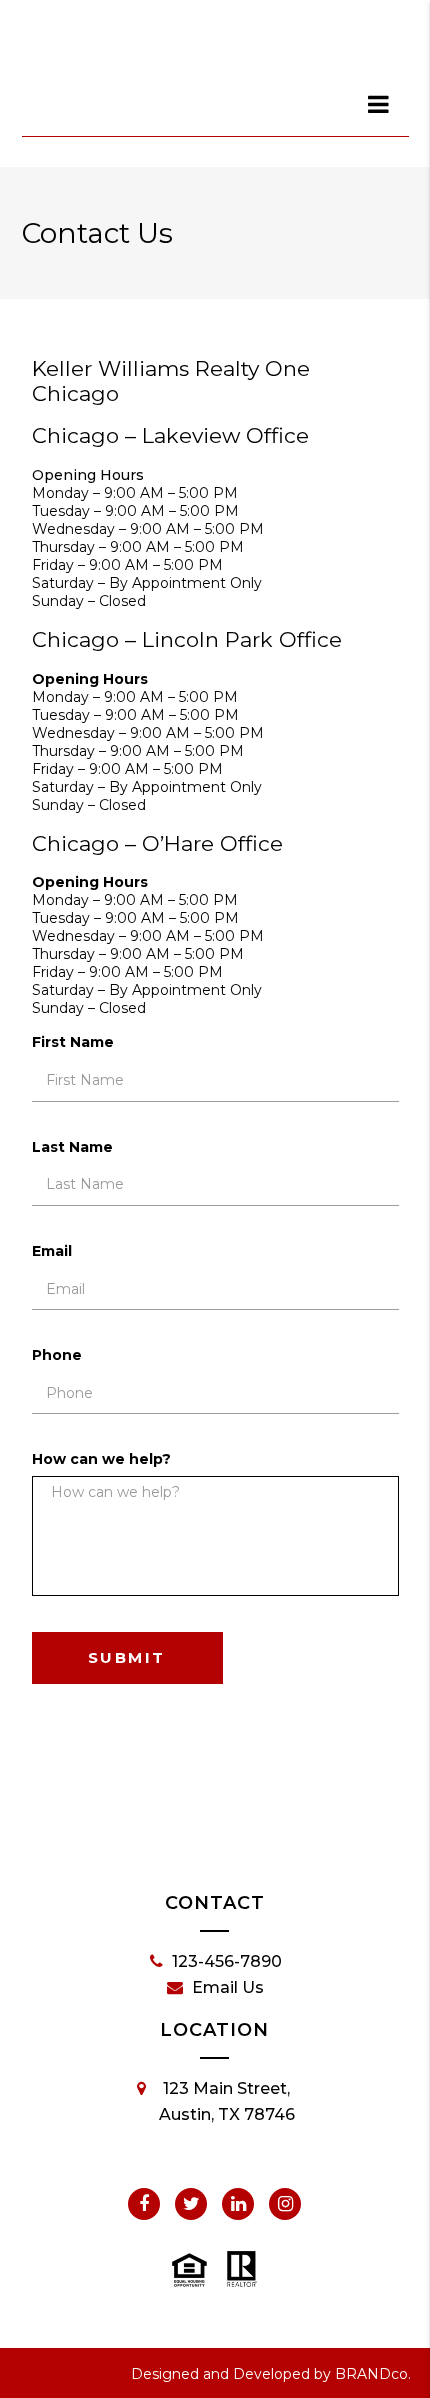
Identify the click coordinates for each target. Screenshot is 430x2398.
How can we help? (101, 1459)
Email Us (228, 1987)
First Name (73, 1042)
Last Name (72, 1147)
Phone (57, 1355)
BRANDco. (373, 2374)
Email (52, 1251)
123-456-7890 (227, 1961)
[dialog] (380, 104)
